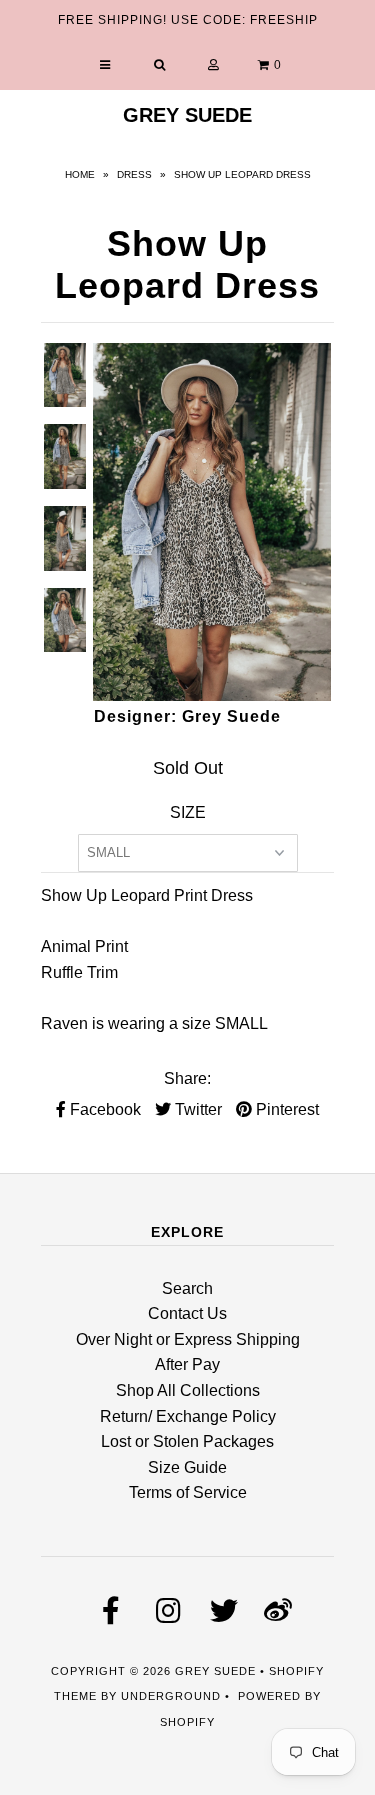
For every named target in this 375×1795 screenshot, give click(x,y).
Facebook (103, 1109)
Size (188, 812)
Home (80, 174)
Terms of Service (188, 1492)
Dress (134, 174)
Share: (187, 1078)
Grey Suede (187, 115)
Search (187, 1288)
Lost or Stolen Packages (187, 1441)
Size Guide (187, 1467)
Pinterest (285, 1109)
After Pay (187, 1364)
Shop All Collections (188, 1390)
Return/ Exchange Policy (188, 1416)
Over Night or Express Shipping (188, 1339)
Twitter (196, 1109)
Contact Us (187, 1313)
